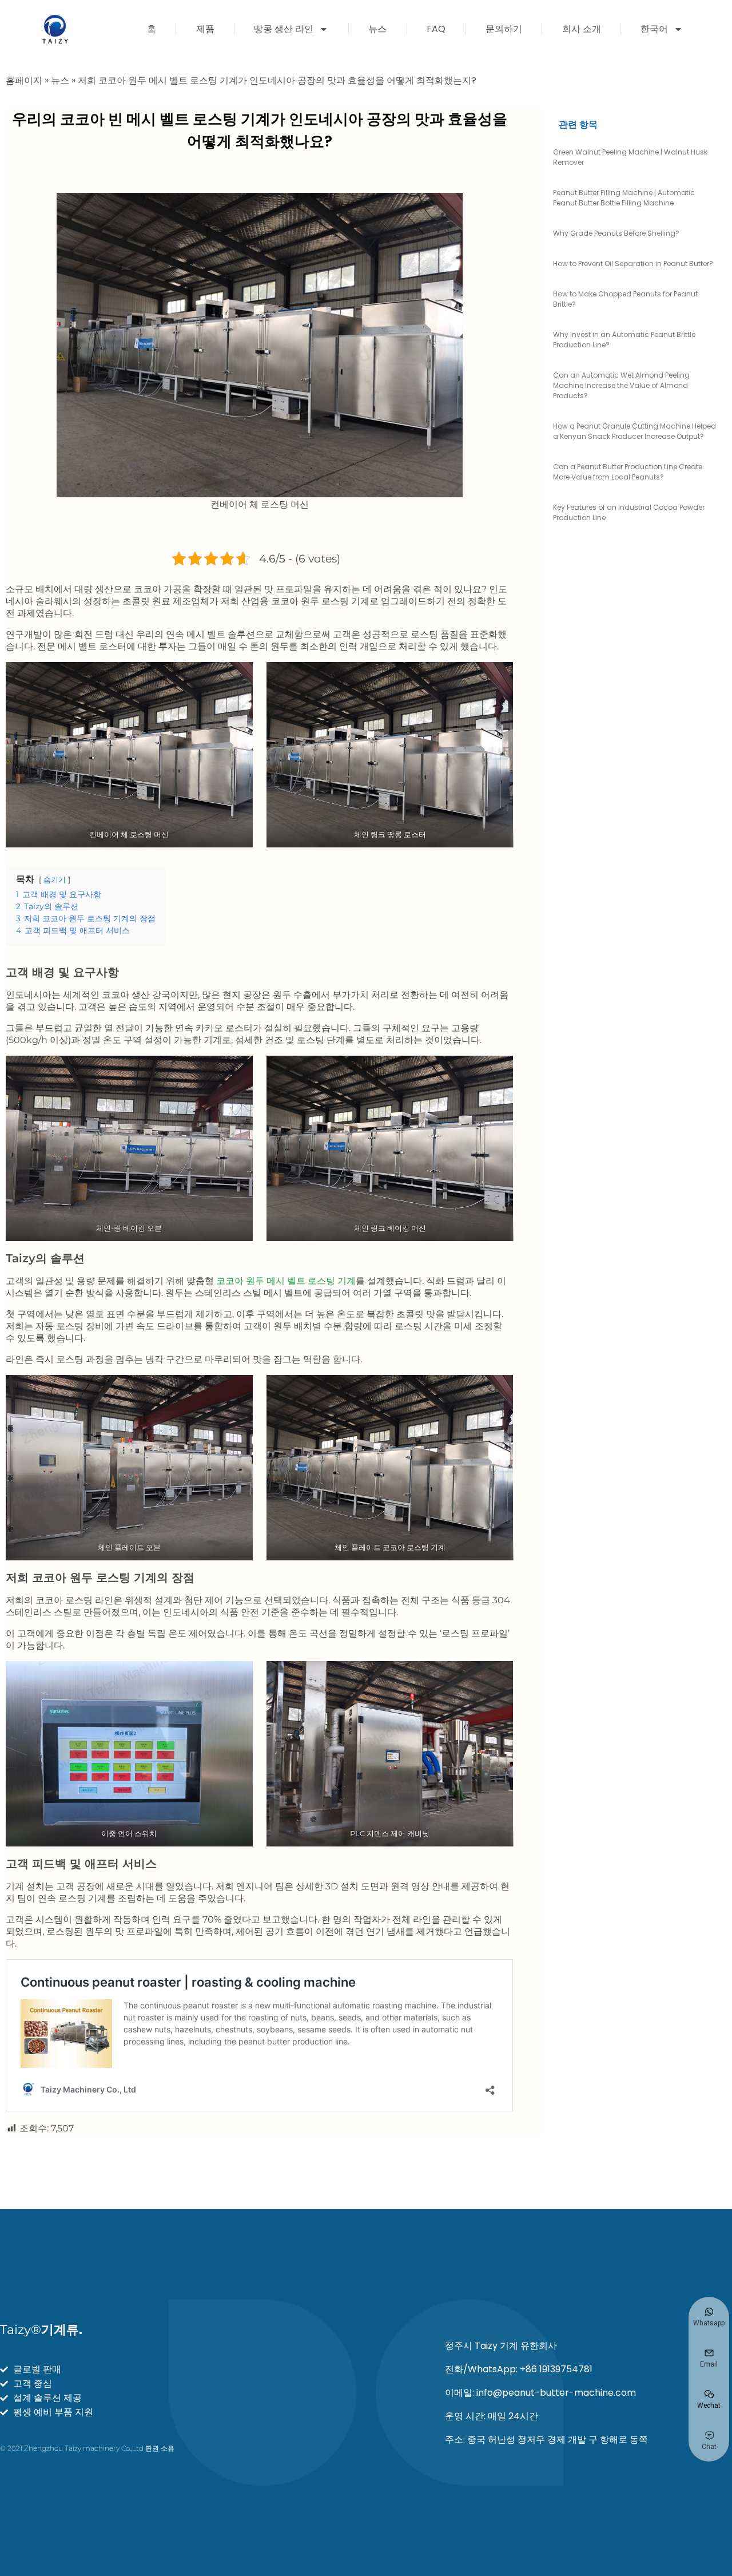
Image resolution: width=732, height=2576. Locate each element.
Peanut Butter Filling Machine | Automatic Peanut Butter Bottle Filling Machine (624, 198)
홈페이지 (24, 80)
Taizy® (41, 2330)
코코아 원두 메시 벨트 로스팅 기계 (286, 1281)
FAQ (436, 29)
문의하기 (504, 29)
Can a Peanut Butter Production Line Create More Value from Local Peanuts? (628, 472)
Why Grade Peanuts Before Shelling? (616, 233)
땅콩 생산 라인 (284, 29)
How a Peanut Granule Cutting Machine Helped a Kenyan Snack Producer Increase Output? (634, 431)
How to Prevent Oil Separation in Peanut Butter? (633, 263)
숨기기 (55, 880)
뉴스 (377, 29)
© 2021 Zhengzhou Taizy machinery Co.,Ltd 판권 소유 (87, 2448)
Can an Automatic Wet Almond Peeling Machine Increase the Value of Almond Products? (621, 385)
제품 (205, 29)
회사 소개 (582, 29)
